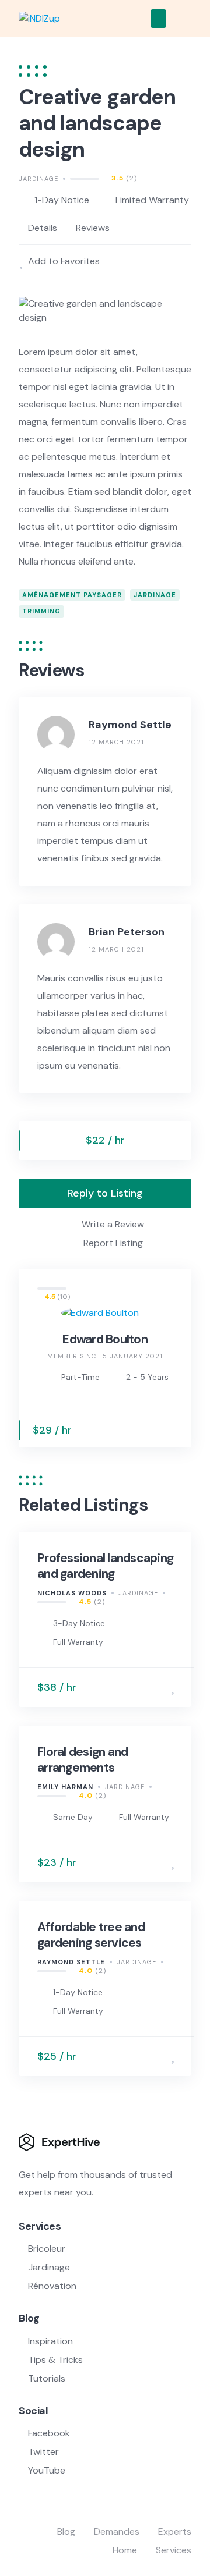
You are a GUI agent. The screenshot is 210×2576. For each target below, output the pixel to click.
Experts (175, 2531)
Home (125, 2550)
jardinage (155, 595)
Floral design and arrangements (83, 1759)
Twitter (43, 2452)
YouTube (47, 2470)
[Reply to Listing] (155, 1688)
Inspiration (50, 2341)
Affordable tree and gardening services (91, 1935)
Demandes (117, 2531)
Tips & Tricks (55, 2360)
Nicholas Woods (72, 1593)
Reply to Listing (105, 1193)
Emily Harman (65, 1787)
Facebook (49, 2433)
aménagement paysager (72, 595)
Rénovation (52, 2286)
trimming (41, 611)
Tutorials (47, 2378)
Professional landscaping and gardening (105, 1566)
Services (174, 2550)
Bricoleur (47, 2249)
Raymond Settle (71, 1962)
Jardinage (38, 179)
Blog (66, 2531)
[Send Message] (172, 1430)
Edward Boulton (105, 1339)
